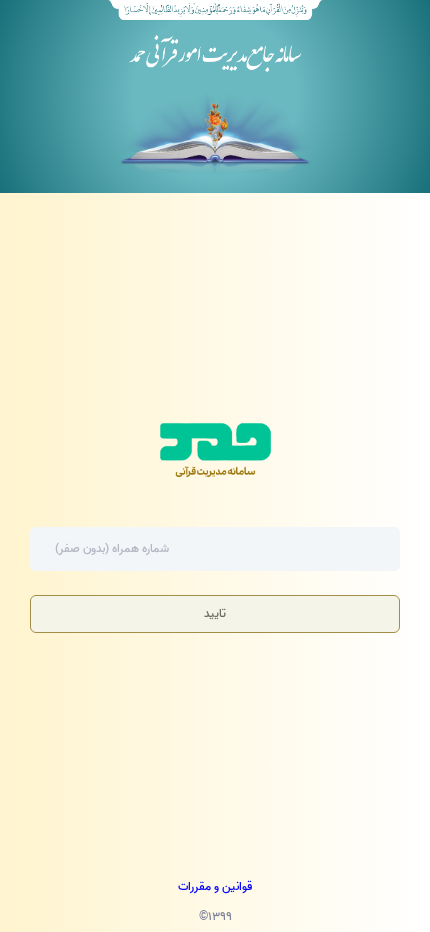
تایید (215, 613)
